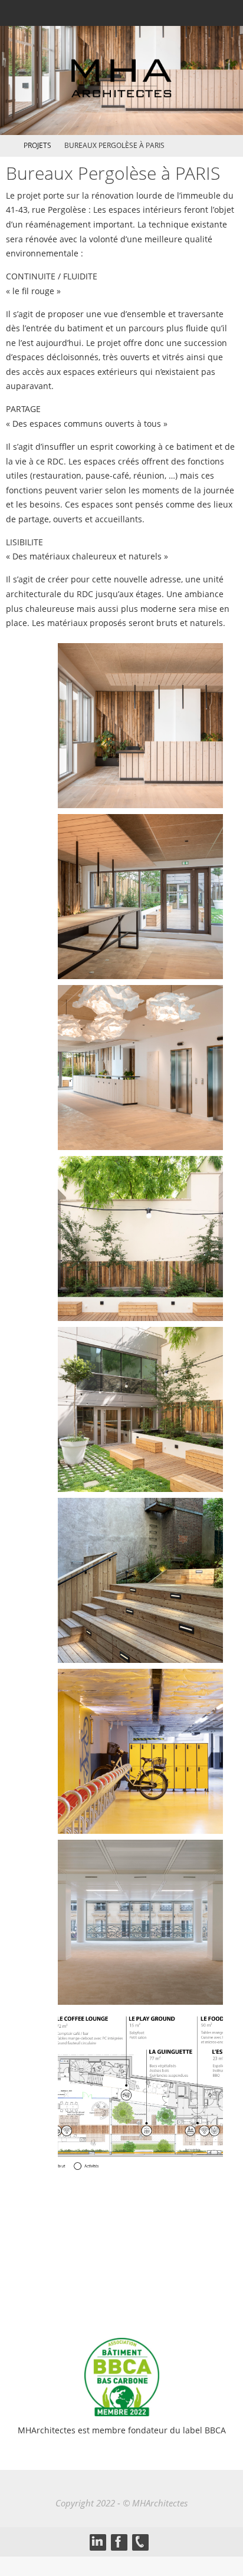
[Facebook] (119, 2542)
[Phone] (140, 2542)
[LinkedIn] (97, 2542)
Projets (37, 145)
